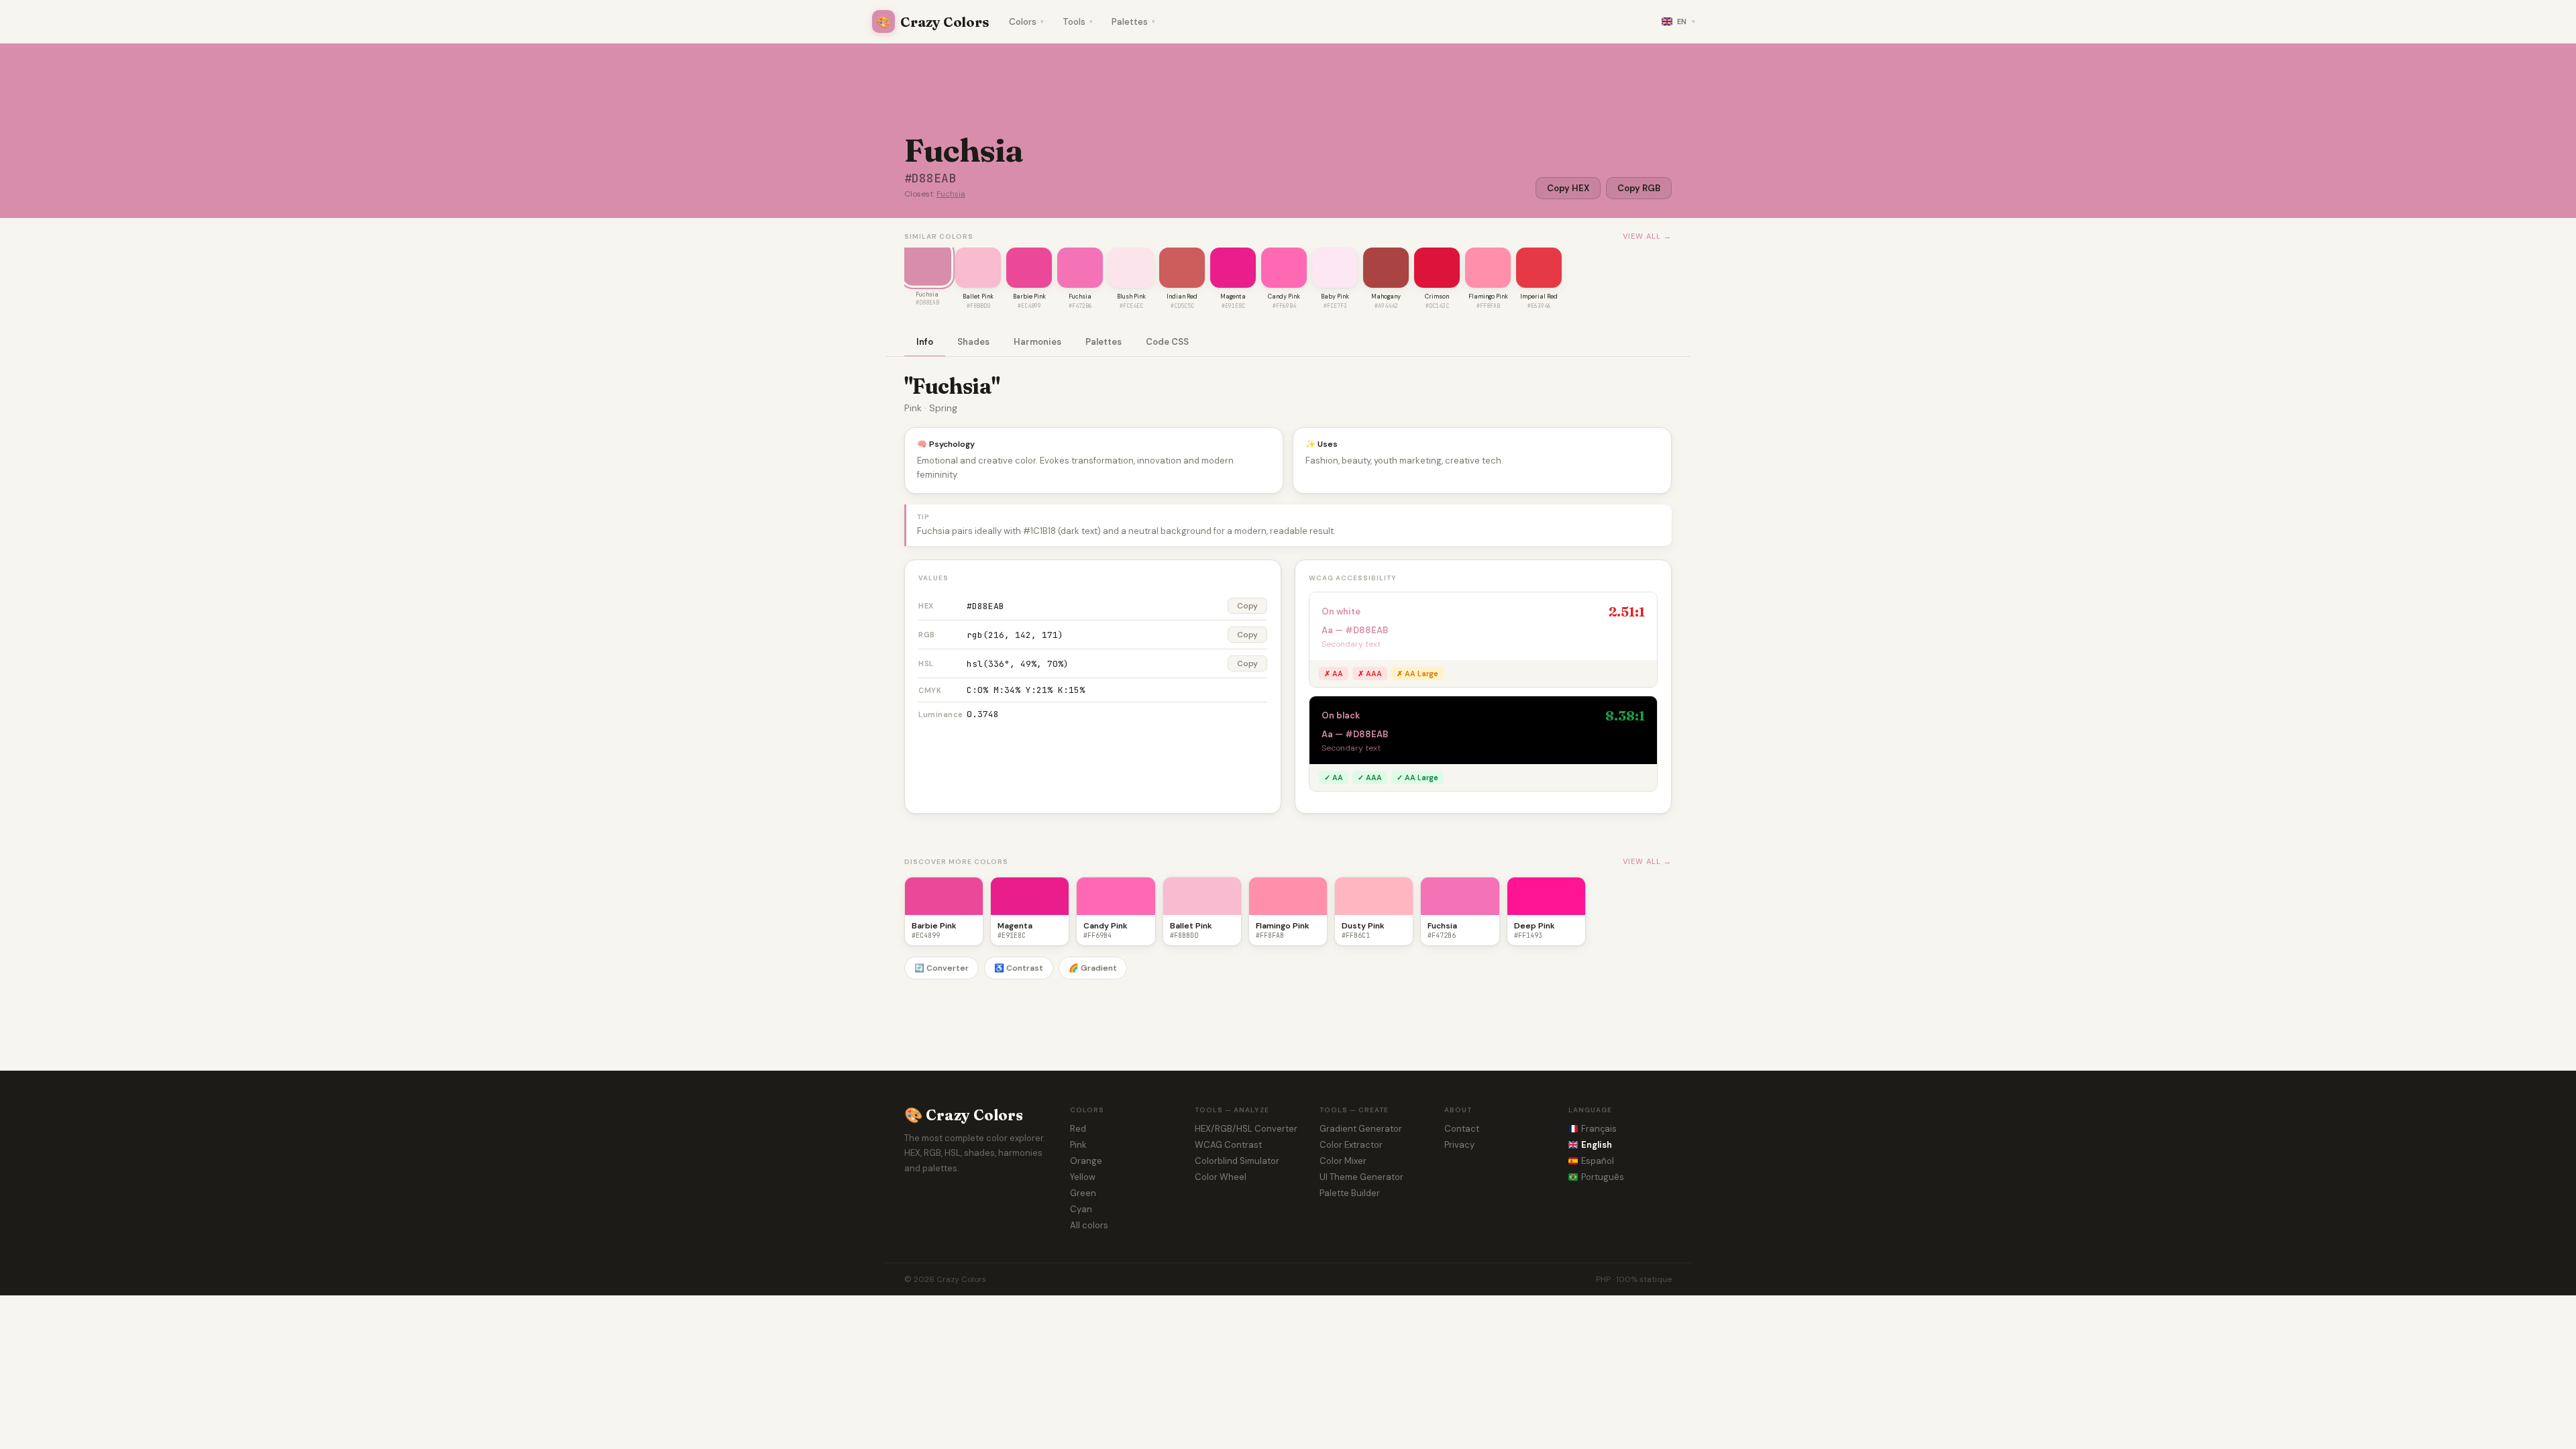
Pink (1078, 1145)
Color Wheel (1221, 1177)
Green (1083, 1193)
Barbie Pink (1029, 297)
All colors (1089, 1225)
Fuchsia (951, 194)
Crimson (1437, 297)
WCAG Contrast (1228, 1145)
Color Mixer (1343, 1161)
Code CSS (1167, 342)
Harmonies (1037, 342)
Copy (1247, 606)
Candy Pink (1284, 297)
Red (1078, 1129)
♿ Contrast (1019, 968)
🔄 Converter (942, 968)
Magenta (1233, 297)
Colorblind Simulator (1237, 1161)
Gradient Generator (1361, 1129)
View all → (1647, 236)
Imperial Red (1539, 297)
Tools (1078, 22)
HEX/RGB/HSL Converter (1246, 1129)
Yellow (1083, 1177)
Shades (973, 342)
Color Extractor (1351, 1145)
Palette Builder (1350, 1193)
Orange (1086, 1161)
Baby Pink (1335, 297)
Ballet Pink (978, 297)
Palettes (1133, 22)
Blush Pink (1131, 297)
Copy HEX (1568, 188)
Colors (1026, 22)
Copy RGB (1639, 188)
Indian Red (1182, 297)
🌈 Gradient (1093, 968)
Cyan (1081, 1209)
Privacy (1459, 1145)
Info (925, 342)
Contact (1462, 1129)
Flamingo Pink (1488, 297)
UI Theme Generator (1361, 1177)
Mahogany (1386, 297)
